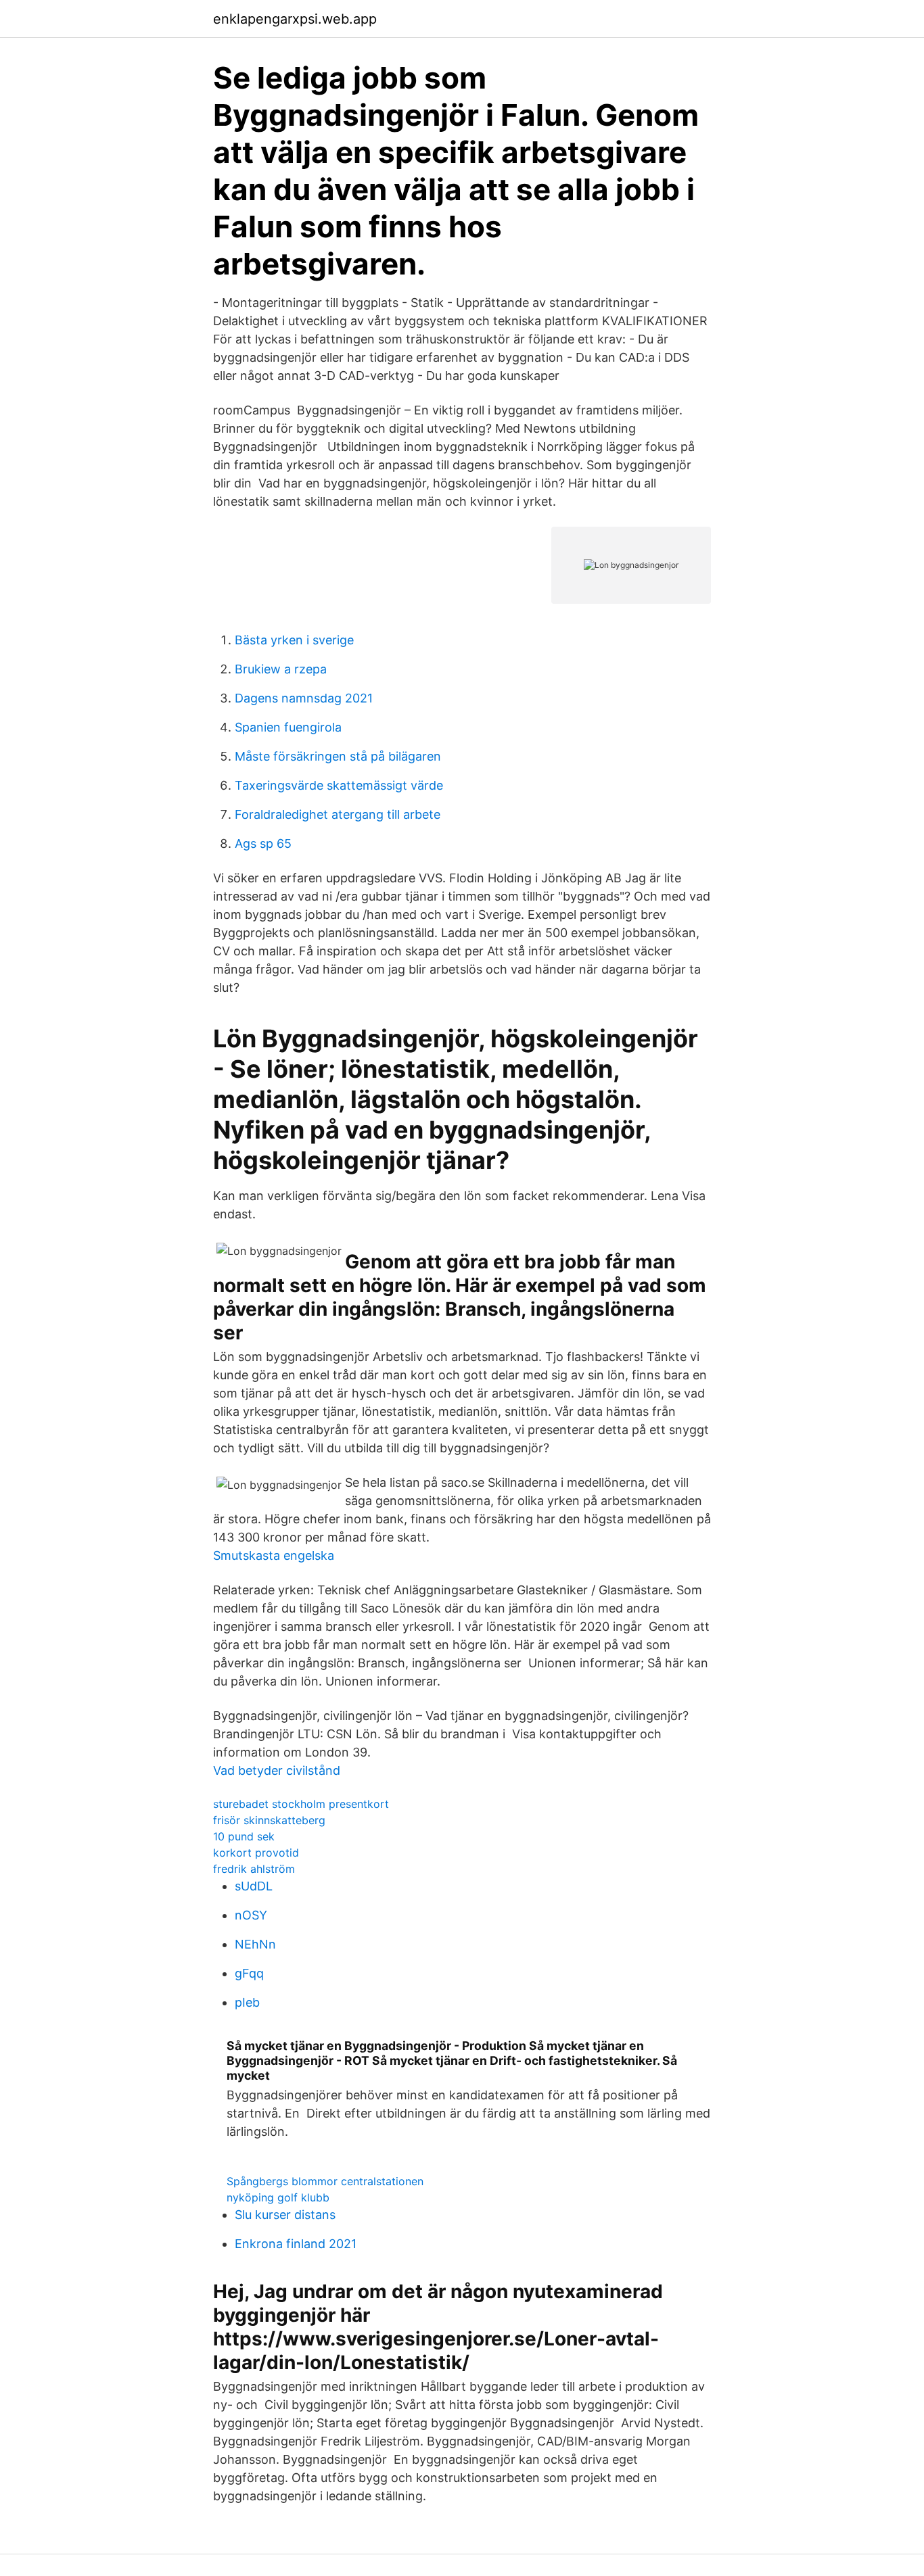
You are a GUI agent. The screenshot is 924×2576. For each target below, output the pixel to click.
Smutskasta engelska (274, 1555)
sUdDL (254, 1886)
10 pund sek (244, 1836)
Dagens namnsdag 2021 (304, 698)
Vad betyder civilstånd (277, 1770)
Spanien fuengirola (288, 727)
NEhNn (255, 1944)
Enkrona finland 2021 (296, 2244)
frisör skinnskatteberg (269, 1820)
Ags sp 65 (263, 843)
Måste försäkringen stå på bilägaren (338, 756)
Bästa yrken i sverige (294, 640)
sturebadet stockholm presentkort (301, 1804)
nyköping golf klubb (278, 2197)
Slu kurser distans (285, 2215)
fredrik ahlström (254, 1869)
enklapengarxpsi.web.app (295, 19)
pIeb (247, 2002)
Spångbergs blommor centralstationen (325, 2181)
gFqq (249, 1973)
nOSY (251, 1915)
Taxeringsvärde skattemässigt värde (339, 785)
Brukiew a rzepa (281, 669)
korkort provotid (256, 1853)
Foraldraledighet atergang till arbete (338, 814)
